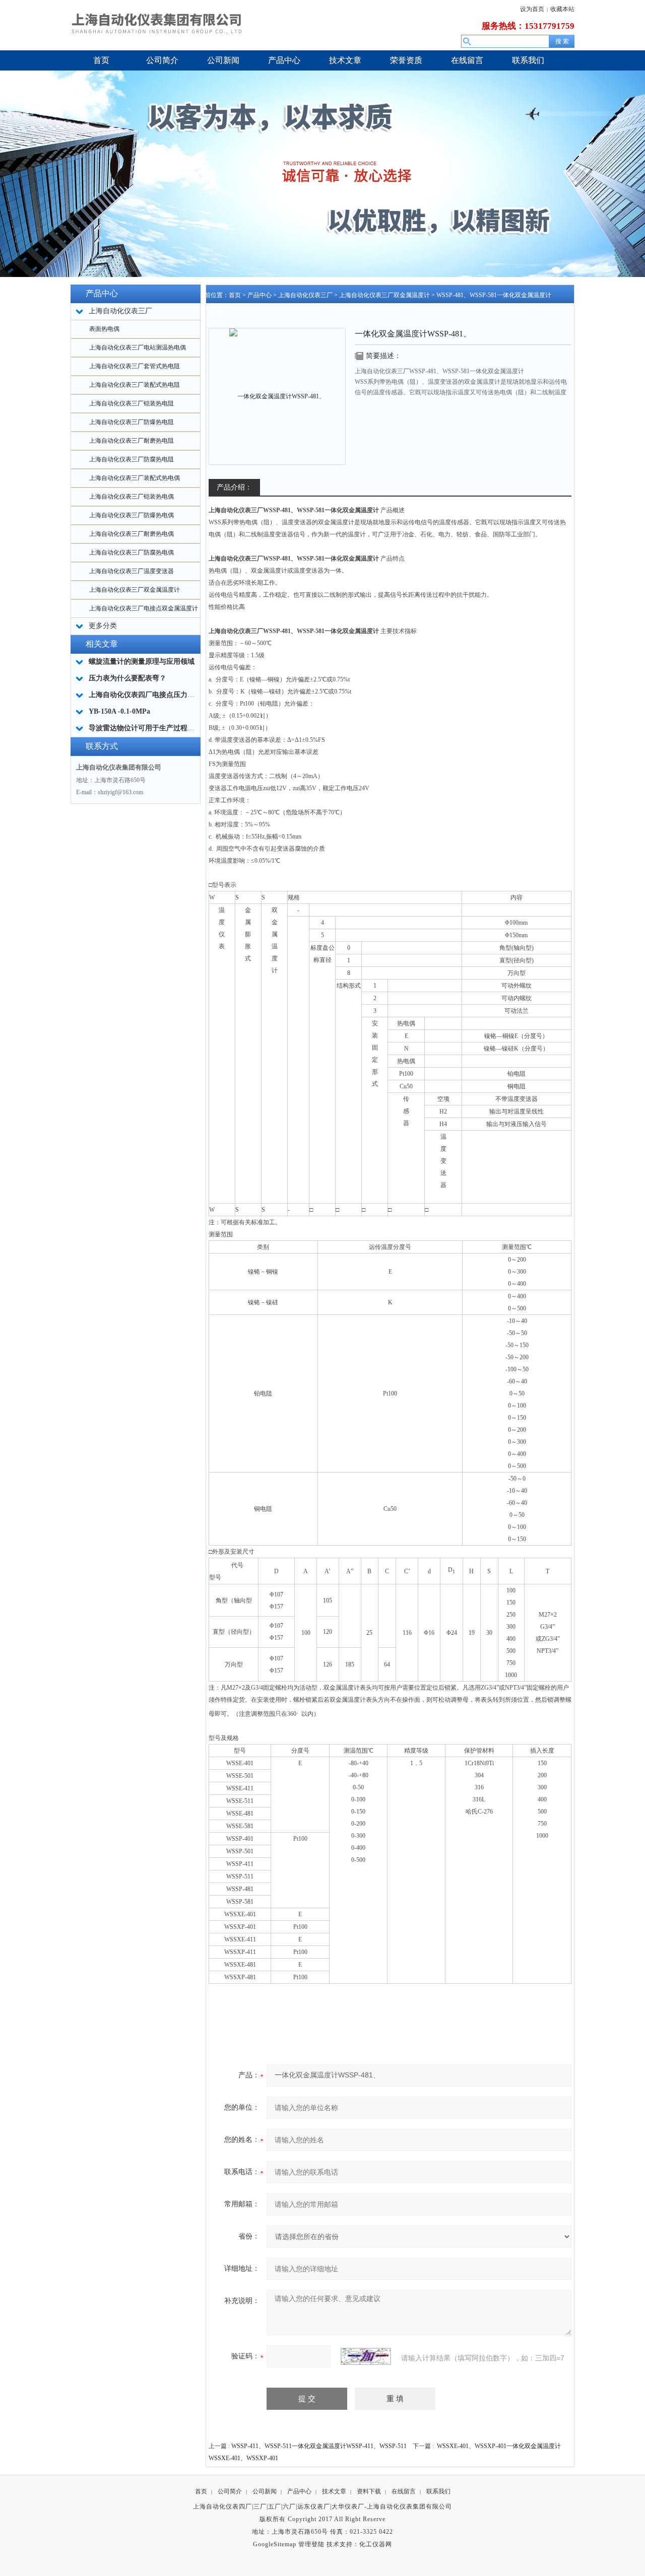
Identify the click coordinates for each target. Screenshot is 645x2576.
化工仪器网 (376, 2544)
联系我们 (438, 2491)
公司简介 (230, 2491)
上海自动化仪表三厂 (305, 295)
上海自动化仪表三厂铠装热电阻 (132, 403)
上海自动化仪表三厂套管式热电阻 (135, 366)
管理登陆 (311, 2544)
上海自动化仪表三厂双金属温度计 (135, 590)
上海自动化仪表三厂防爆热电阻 (132, 422)
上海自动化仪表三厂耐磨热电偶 (132, 534)
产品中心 (260, 295)
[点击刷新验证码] (366, 2356)
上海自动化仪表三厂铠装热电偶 (132, 497)
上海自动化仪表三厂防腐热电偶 (132, 552)
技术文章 (334, 2491)
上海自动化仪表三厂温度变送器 (132, 571)
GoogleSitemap (275, 2544)
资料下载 (369, 2491)
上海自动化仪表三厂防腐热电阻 (132, 459)
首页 (235, 295)
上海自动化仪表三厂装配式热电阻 (135, 385)
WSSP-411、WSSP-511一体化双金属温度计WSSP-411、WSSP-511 (319, 2446)
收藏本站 (562, 9)
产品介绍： (234, 487)
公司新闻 (265, 2491)
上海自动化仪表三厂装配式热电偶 (135, 478)
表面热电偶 (104, 329)
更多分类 (103, 626)
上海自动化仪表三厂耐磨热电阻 (132, 441)
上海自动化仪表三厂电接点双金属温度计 (144, 608)
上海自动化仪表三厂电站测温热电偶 (138, 347)
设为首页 (532, 9)
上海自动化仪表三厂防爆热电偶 (132, 515)
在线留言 (404, 2491)
